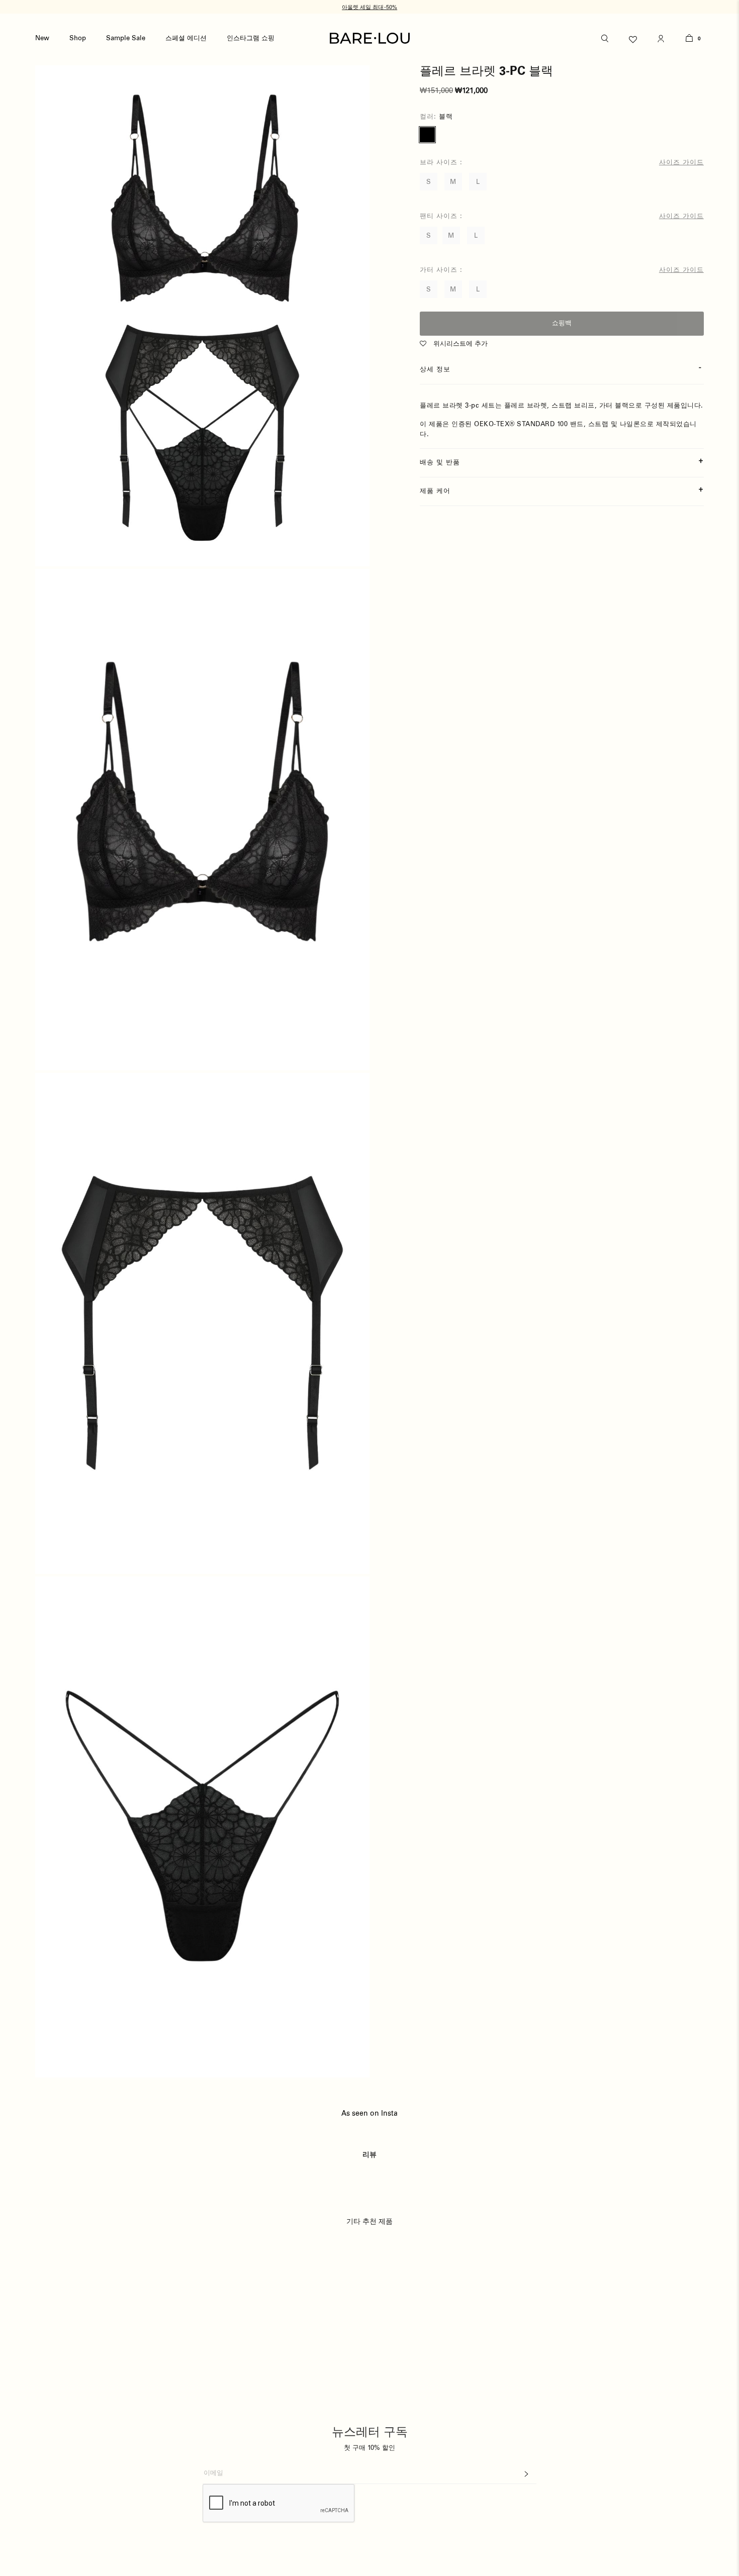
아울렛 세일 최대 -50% (369, 7)
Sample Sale (126, 38)
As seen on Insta (369, 2114)
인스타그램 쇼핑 (251, 38)
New (42, 38)
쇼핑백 (562, 323)
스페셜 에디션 (186, 38)
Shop (78, 38)
